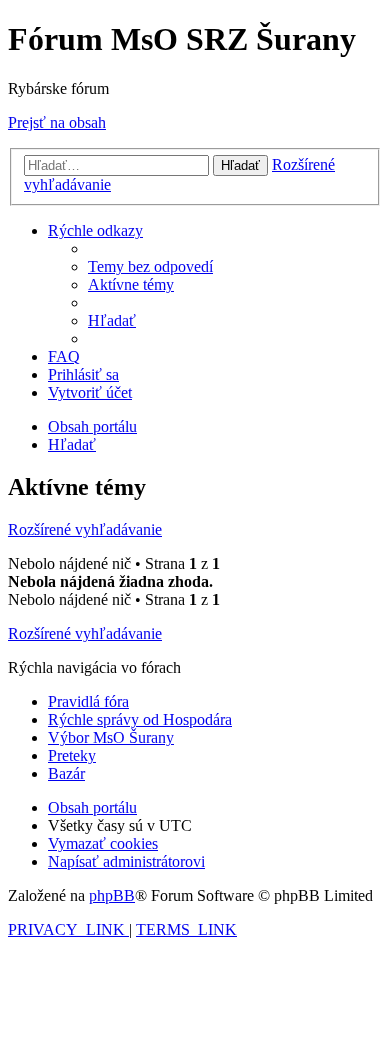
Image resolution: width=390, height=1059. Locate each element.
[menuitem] (150, 266)
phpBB (112, 895)
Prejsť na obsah (57, 122)
